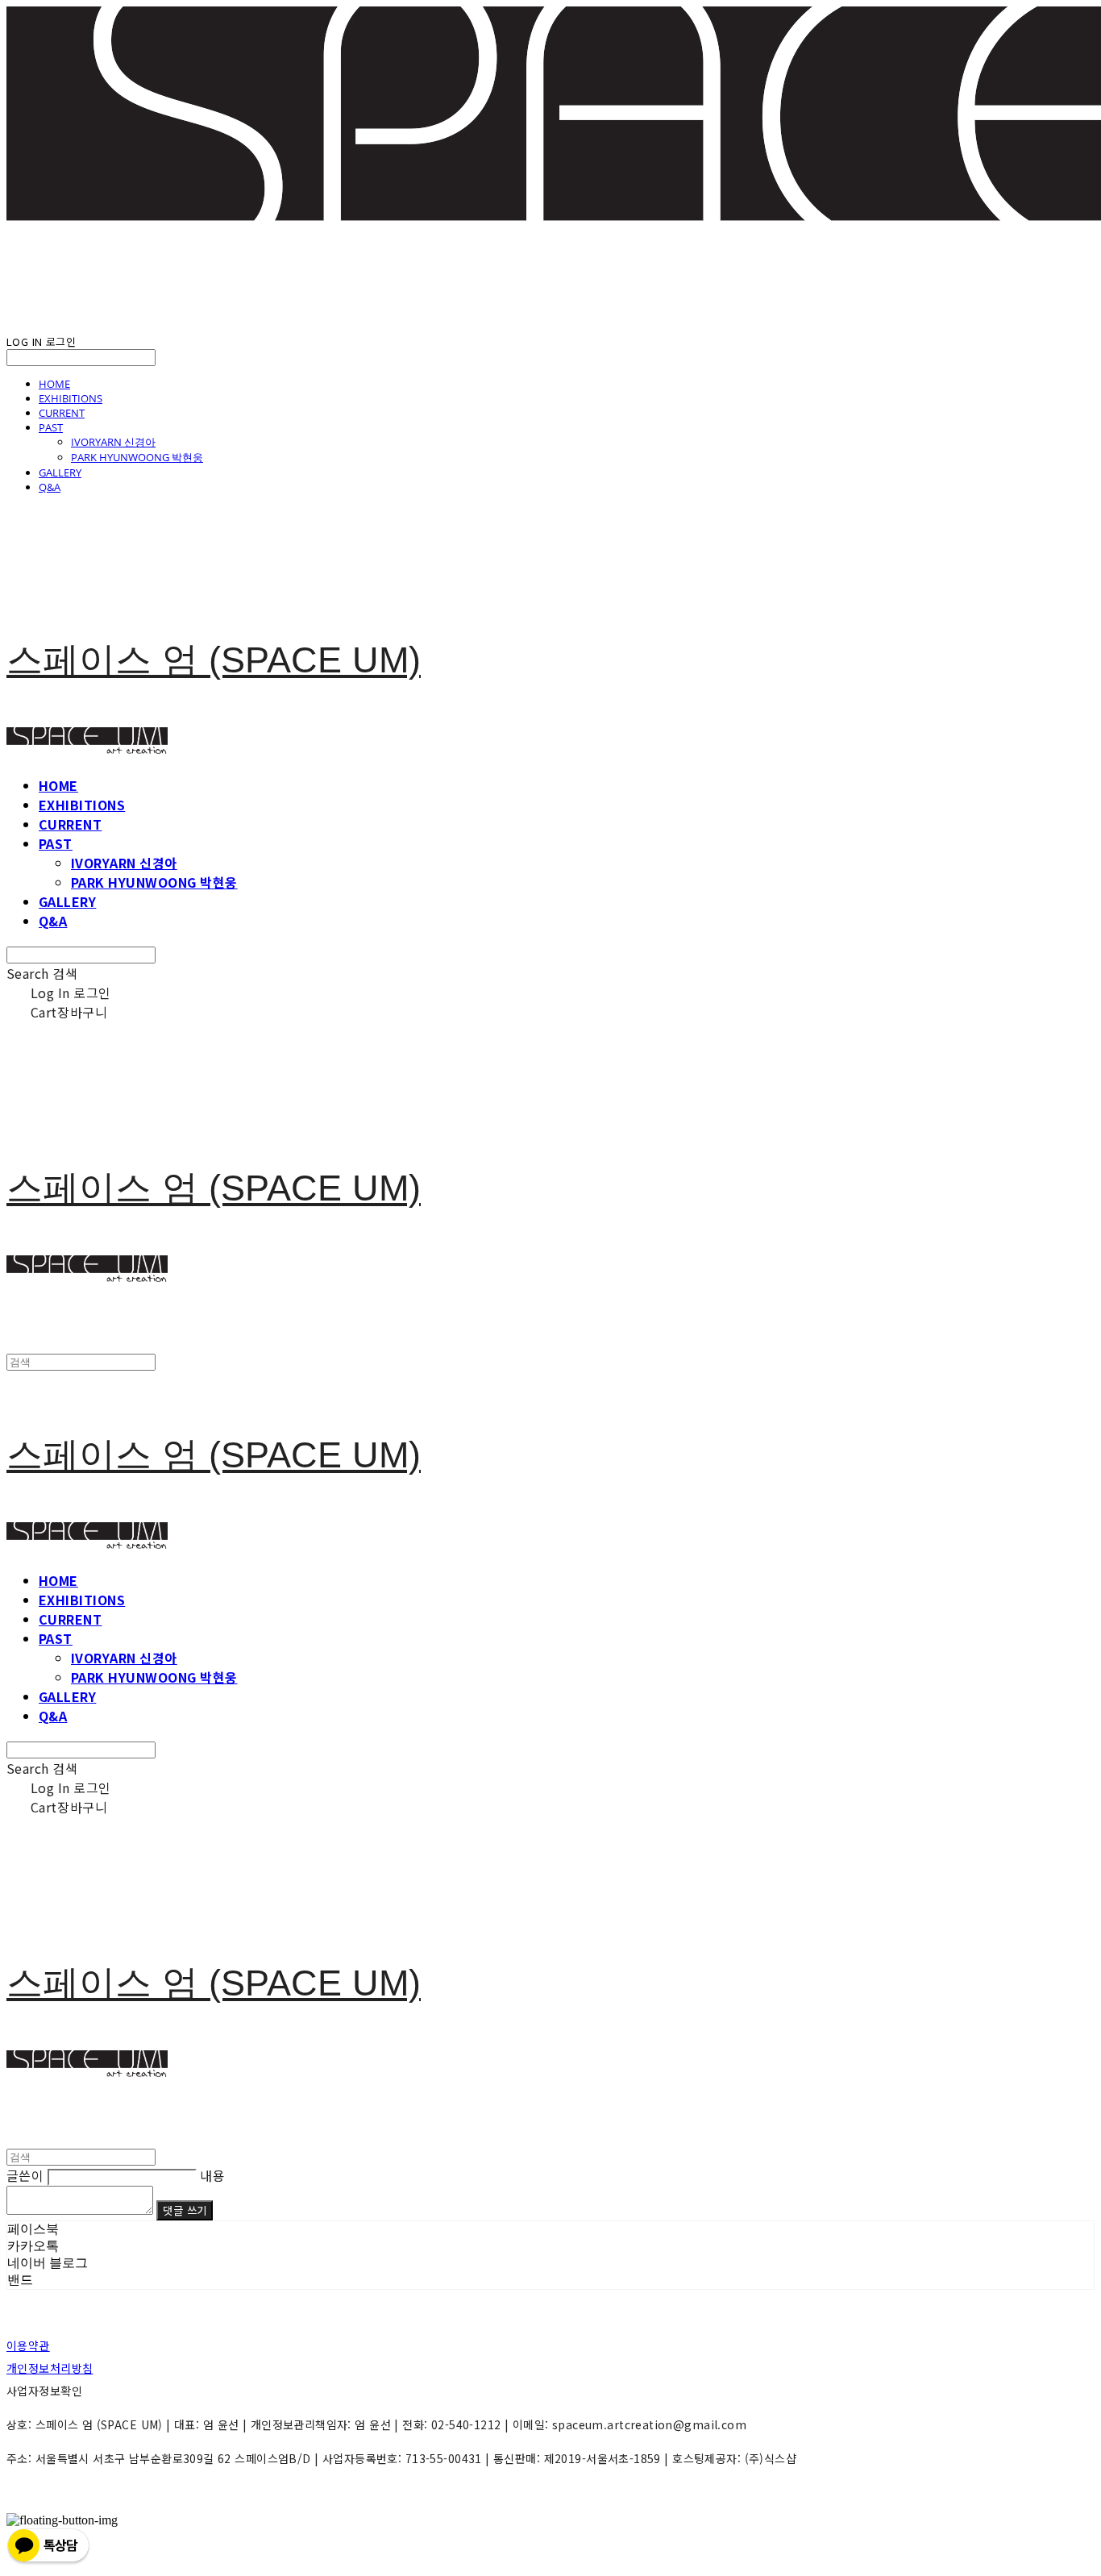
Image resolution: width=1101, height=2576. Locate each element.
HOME (54, 384)
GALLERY (60, 472)
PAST (51, 427)
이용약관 (28, 2345)
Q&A (50, 487)
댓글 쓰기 (185, 2210)
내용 (212, 2175)
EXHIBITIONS (71, 398)
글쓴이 (25, 2175)
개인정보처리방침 (50, 2368)
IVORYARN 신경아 (113, 442)
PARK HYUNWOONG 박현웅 (137, 457)
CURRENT (62, 413)
